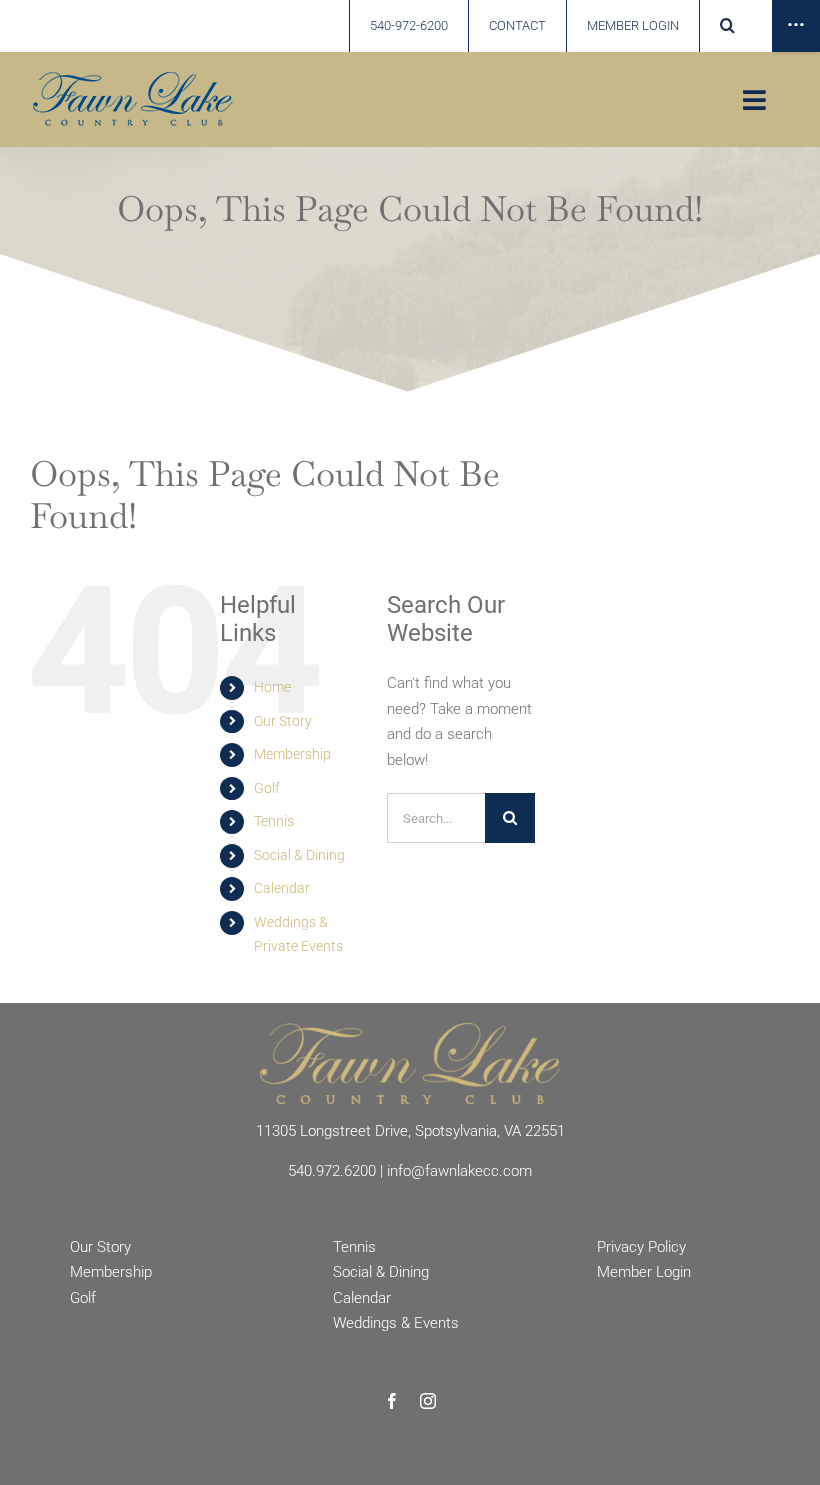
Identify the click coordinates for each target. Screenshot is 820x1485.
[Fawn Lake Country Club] (410, 1030)
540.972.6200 (332, 1171)
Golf (267, 788)
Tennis (274, 821)
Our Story (283, 721)
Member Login (644, 1272)
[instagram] (428, 1401)
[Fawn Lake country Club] (133, 79)
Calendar (282, 888)
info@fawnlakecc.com (459, 1171)
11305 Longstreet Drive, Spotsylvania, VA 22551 (410, 1131)
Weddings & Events (396, 1323)
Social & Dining (299, 855)
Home (272, 687)
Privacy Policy (641, 1247)
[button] (727, 26)
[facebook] (392, 1401)
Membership (292, 754)
